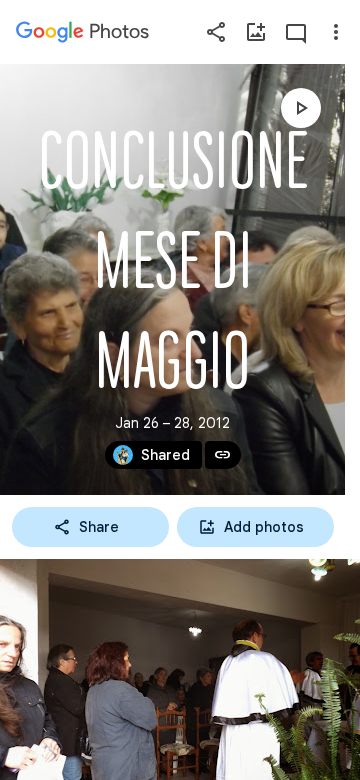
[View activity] (296, 32)
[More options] (336, 32)
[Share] (216, 32)
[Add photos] (256, 32)
